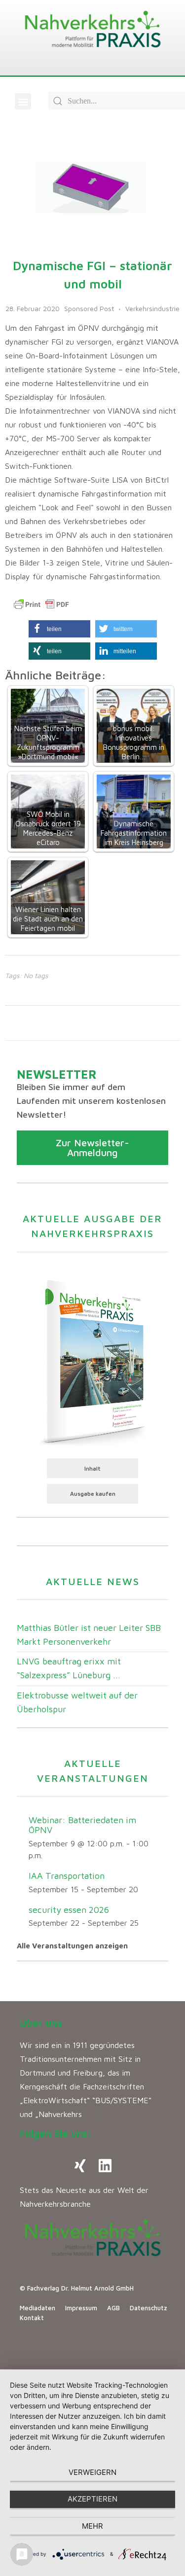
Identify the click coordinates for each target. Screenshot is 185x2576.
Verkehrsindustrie (152, 308)
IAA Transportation (67, 1876)
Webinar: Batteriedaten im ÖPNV (82, 1825)
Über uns (41, 2023)
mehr (92, 2526)
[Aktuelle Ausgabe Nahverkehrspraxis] (92, 1361)
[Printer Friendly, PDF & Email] (41, 604)
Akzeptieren (92, 2499)
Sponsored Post (89, 308)
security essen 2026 (69, 1910)
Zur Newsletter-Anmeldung (92, 1147)
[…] (91, 2114)
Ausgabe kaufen (93, 1494)
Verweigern (92, 2472)
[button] (23, 101)
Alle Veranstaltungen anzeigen (72, 1946)
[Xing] (80, 2166)
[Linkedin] (105, 2166)
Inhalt (92, 1468)
